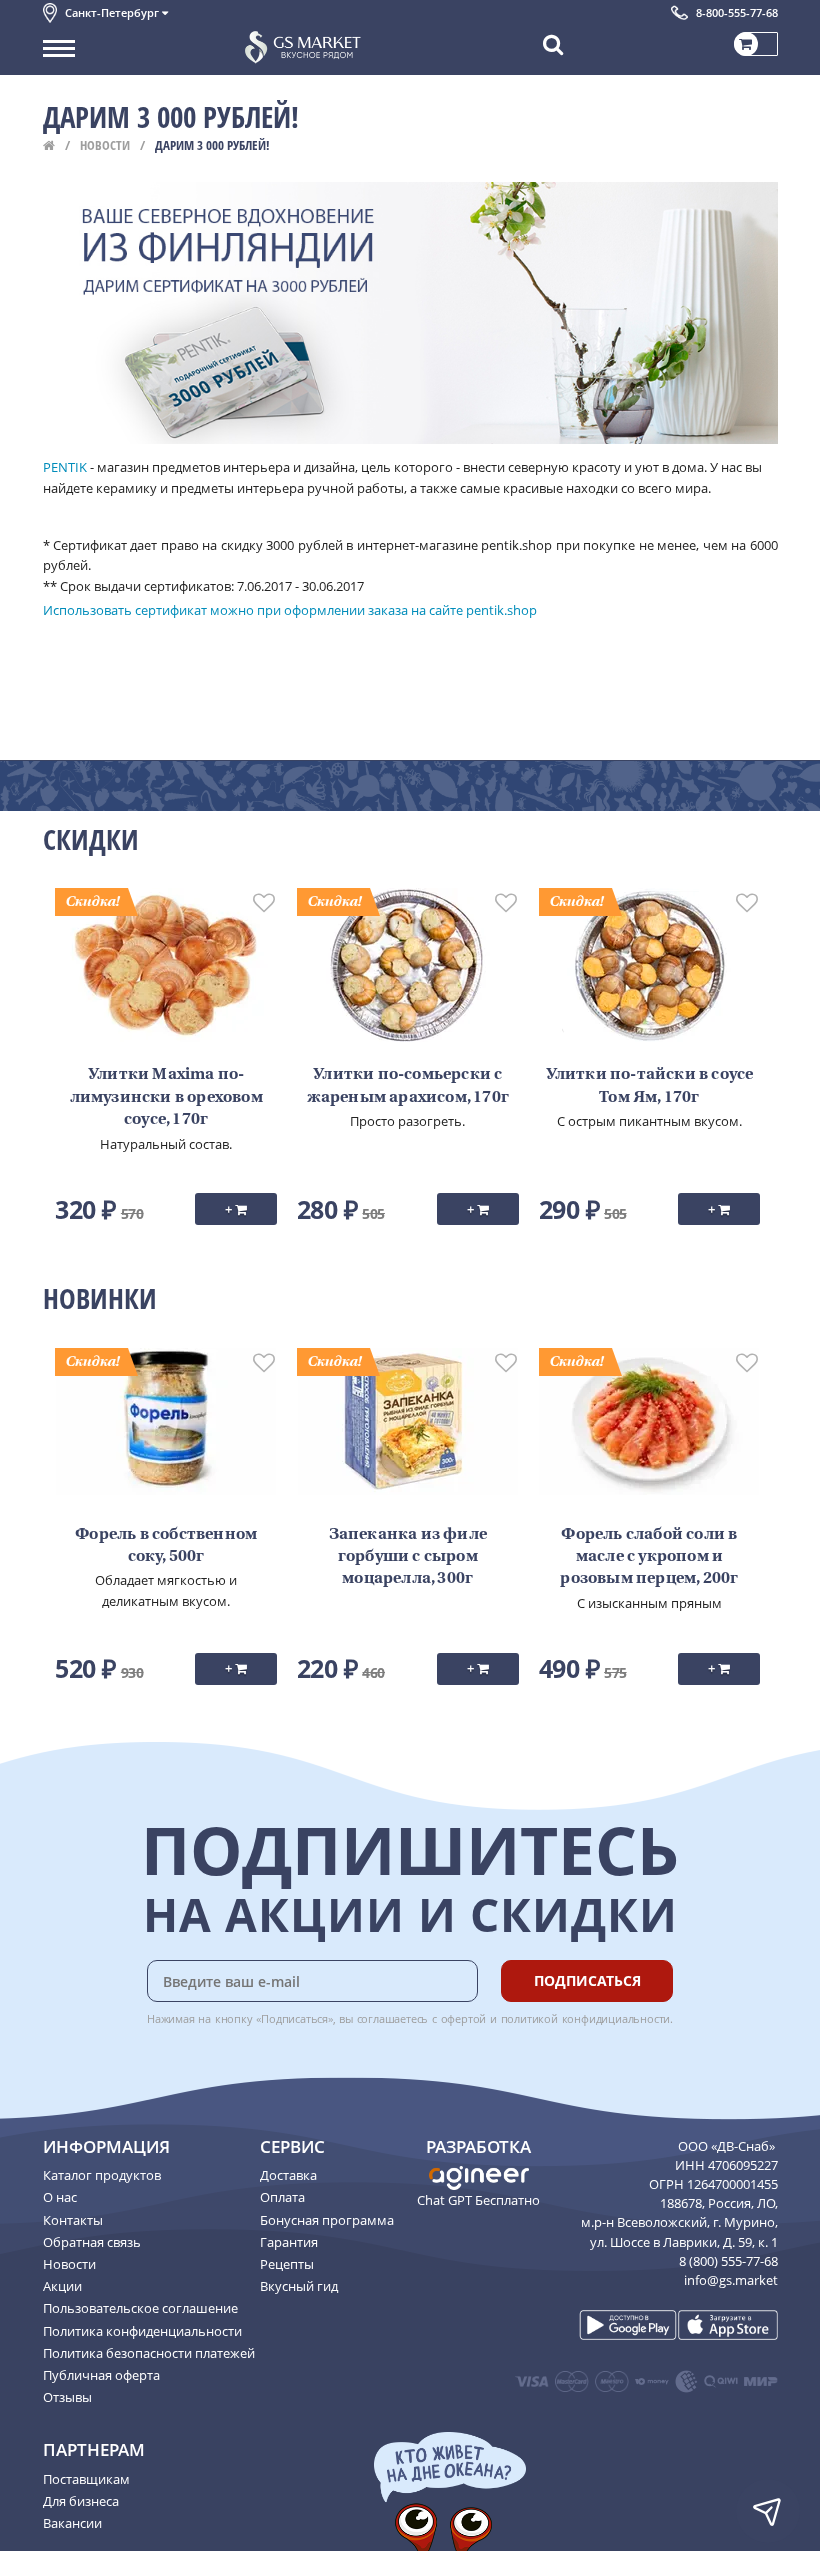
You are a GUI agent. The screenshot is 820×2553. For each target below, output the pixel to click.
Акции (62, 2286)
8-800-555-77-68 (737, 12)
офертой (464, 2018)
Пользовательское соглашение (140, 2308)
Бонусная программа (327, 2220)
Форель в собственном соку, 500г (166, 1546)
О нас (60, 2197)
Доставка (288, 2175)
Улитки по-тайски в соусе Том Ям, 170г (650, 1086)
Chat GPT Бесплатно (478, 2200)
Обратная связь (92, 2242)
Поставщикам (86, 2479)
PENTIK (65, 467)
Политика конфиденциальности (142, 2331)
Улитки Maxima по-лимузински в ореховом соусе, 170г (166, 1097)
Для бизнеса (81, 2501)
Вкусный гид (299, 2286)
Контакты (73, 2220)
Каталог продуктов (102, 2175)
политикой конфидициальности (586, 2018)
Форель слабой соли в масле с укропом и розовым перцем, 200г (649, 1557)
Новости (105, 145)
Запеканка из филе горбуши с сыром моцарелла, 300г (408, 1557)
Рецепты (287, 2264)
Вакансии (72, 2523)
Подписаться (587, 1980)
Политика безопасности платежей (149, 2353)
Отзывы (67, 2397)
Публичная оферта (101, 2375)
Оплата (282, 2197)
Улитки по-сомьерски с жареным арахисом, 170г (408, 1086)
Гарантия (289, 2242)
